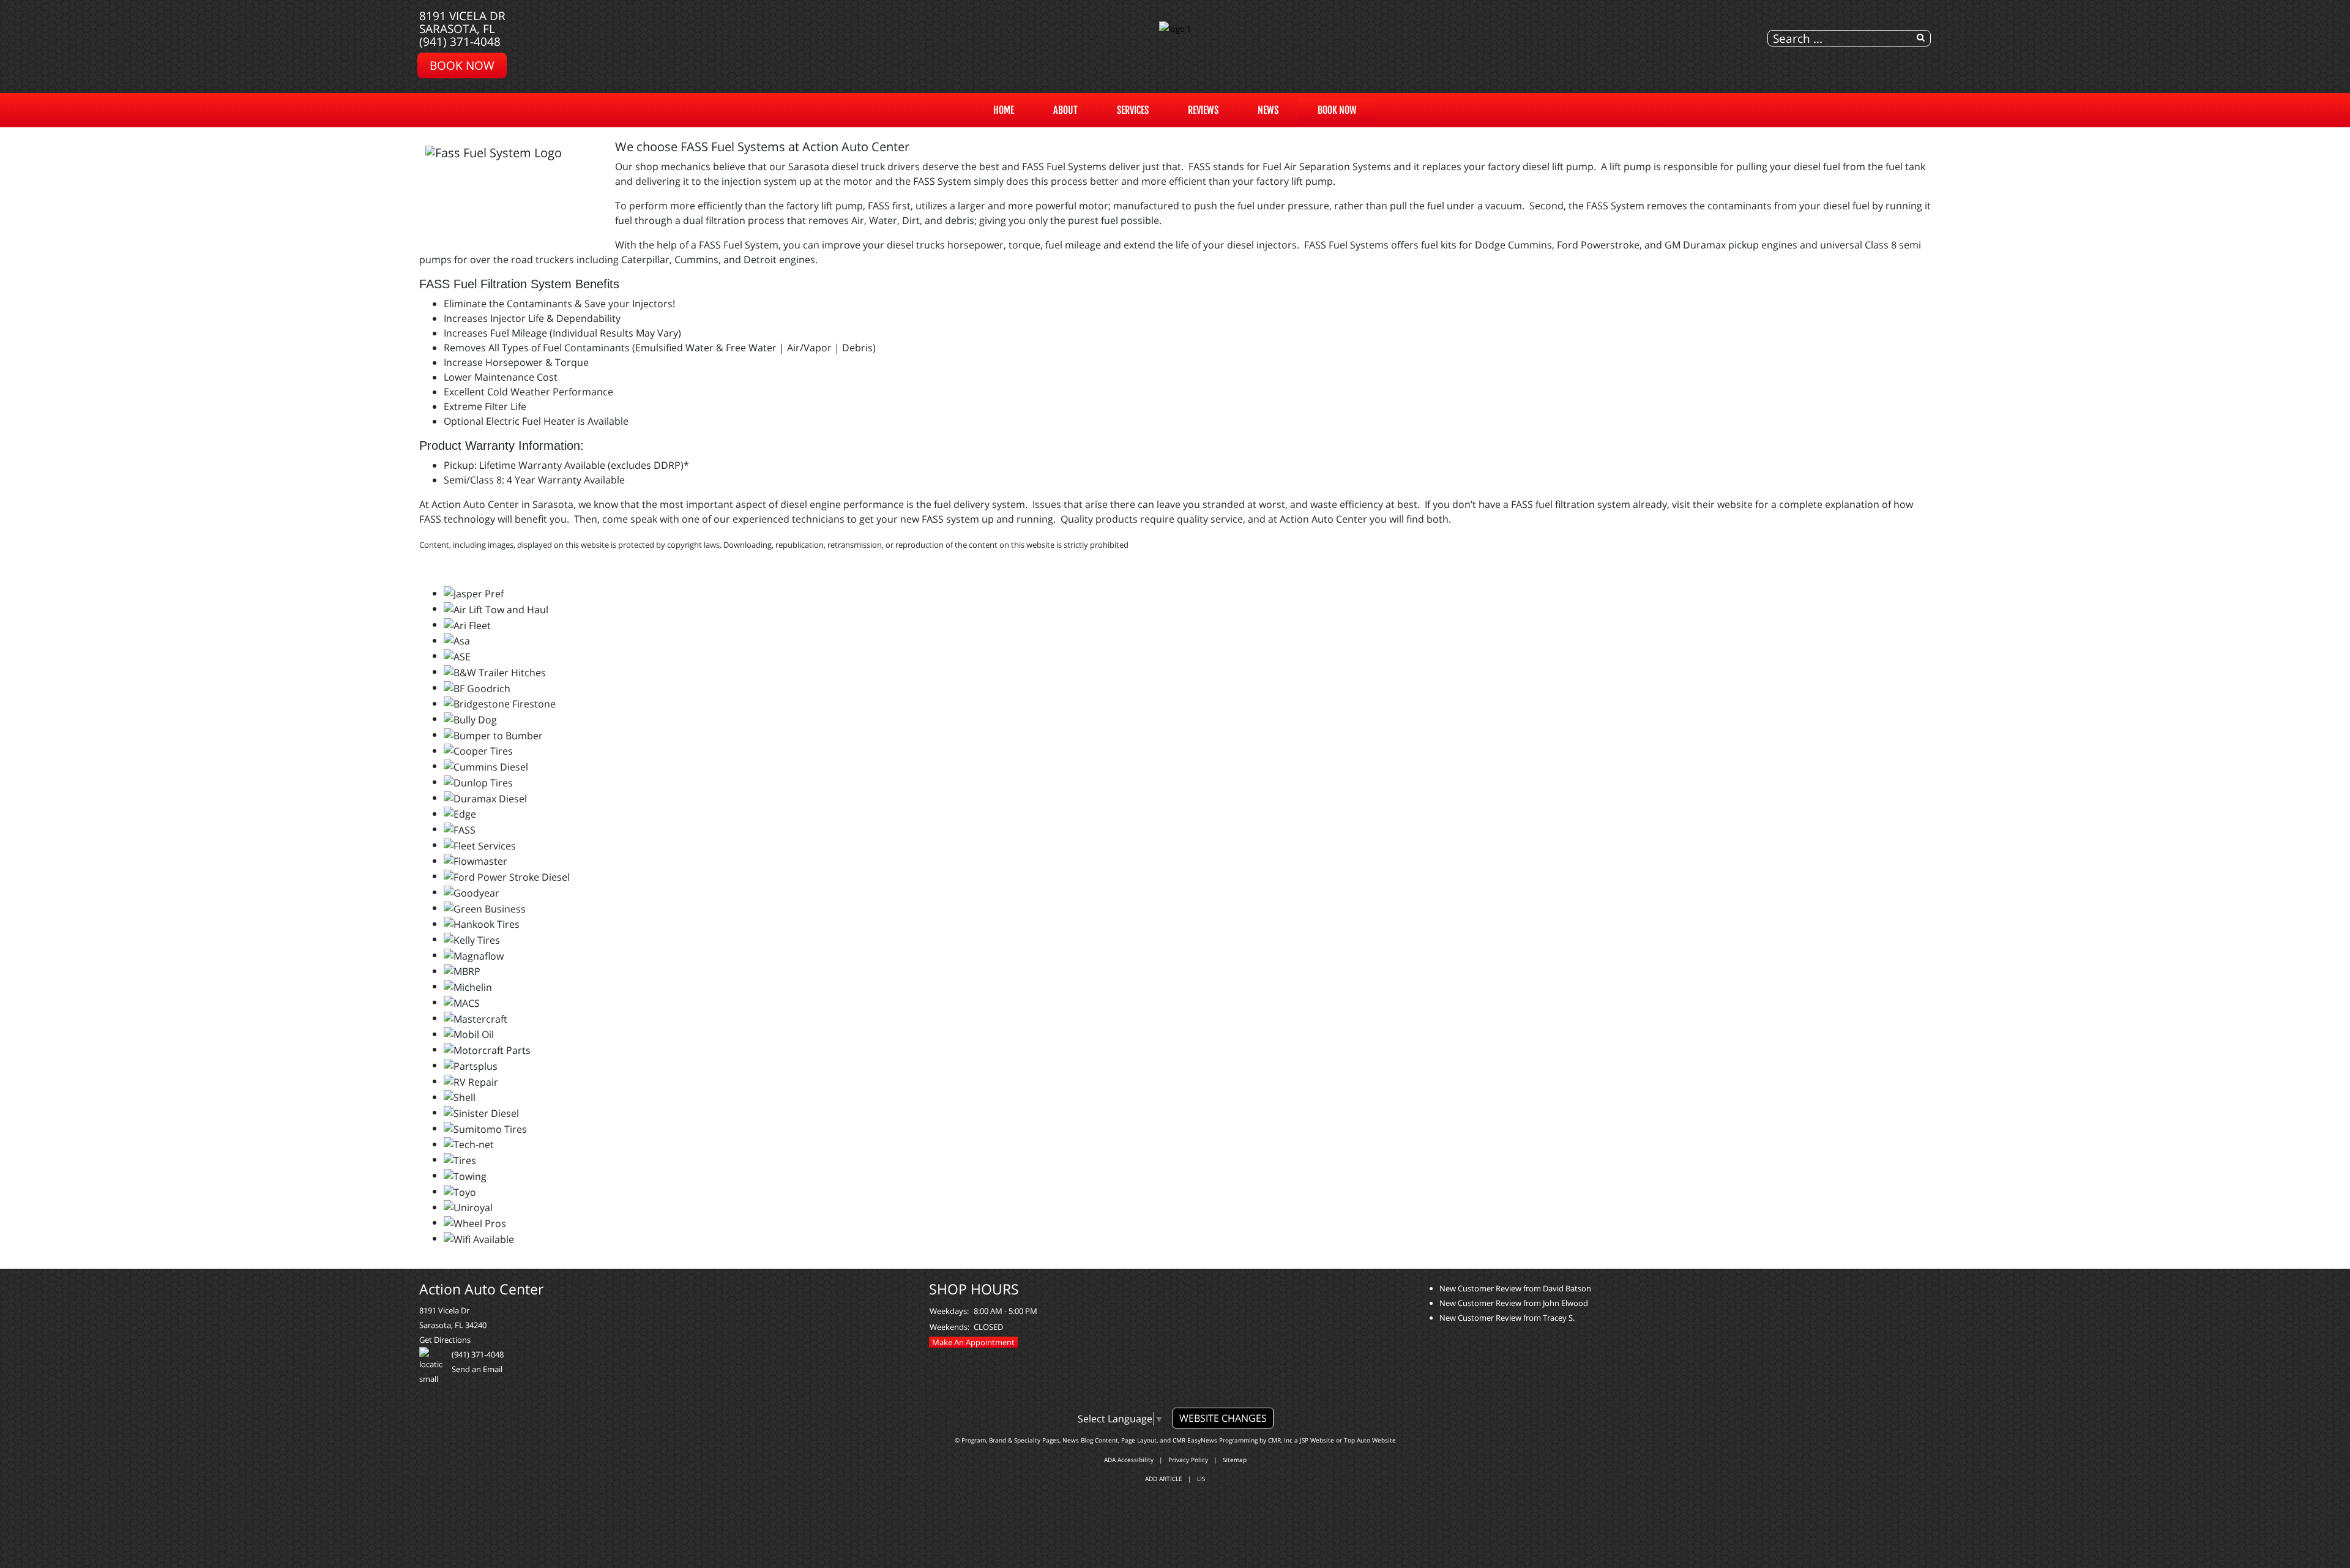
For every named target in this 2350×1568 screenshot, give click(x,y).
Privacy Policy (1188, 1460)
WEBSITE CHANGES (1223, 1418)
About (1065, 110)
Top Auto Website (1370, 1440)
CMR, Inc (1280, 1440)
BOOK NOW (462, 65)
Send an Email (477, 1369)
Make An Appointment (973, 1342)
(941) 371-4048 (460, 41)
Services (1133, 110)
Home (1004, 110)
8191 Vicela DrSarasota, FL (462, 22)
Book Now (1337, 110)
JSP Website (1317, 1440)
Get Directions (445, 1340)
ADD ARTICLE (1164, 1479)
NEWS (1268, 110)
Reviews (1203, 110)
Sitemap (1235, 1460)
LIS (1201, 1479)
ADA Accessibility (1129, 1460)
